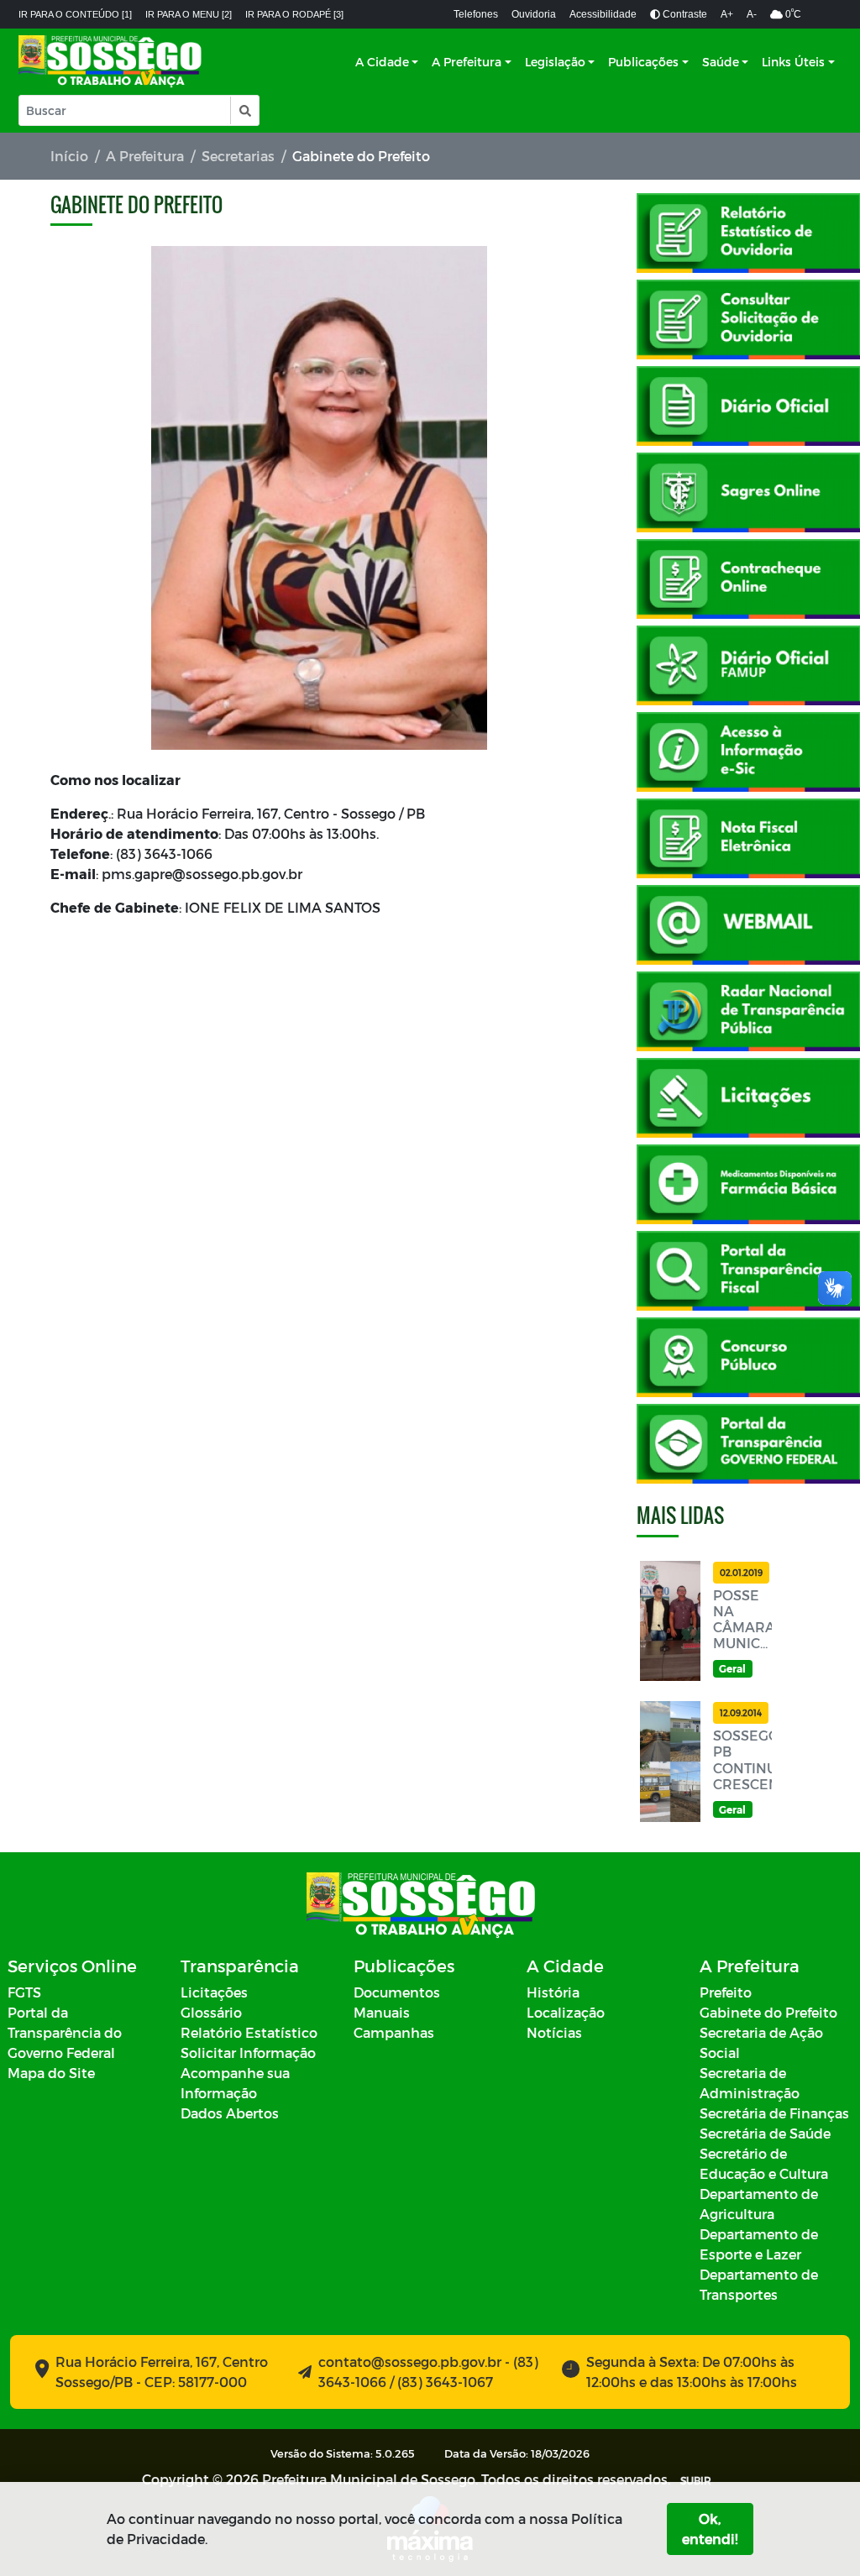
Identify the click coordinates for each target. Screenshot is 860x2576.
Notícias (554, 2032)
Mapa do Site (51, 2073)
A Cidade (382, 62)
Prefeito (726, 1992)
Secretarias (238, 156)
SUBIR (696, 2480)
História (553, 1992)
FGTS (24, 1992)
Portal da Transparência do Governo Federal (65, 2032)
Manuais (382, 2012)
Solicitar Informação (248, 2052)
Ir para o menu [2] (189, 14)
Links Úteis (793, 62)
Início (69, 156)
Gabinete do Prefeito (768, 2012)
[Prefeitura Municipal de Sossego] (111, 62)
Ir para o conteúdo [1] (75, 14)
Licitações (214, 1992)
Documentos (397, 1992)
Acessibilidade (603, 14)
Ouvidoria (534, 14)
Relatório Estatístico (249, 2032)
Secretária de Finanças (774, 2113)
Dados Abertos (230, 2113)
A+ (727, 14)
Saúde (721, 62)
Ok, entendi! (710, 2529)
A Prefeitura (467, 62)
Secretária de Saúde (765, 2133)
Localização (566, 2012)
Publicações (643, 62)
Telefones (476, 14)
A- (752, 14)
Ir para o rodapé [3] (294, 14)
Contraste (684, 14)
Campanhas (394, 2032)
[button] (244, 110)
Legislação (555, 62)
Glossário (211, 2012)
